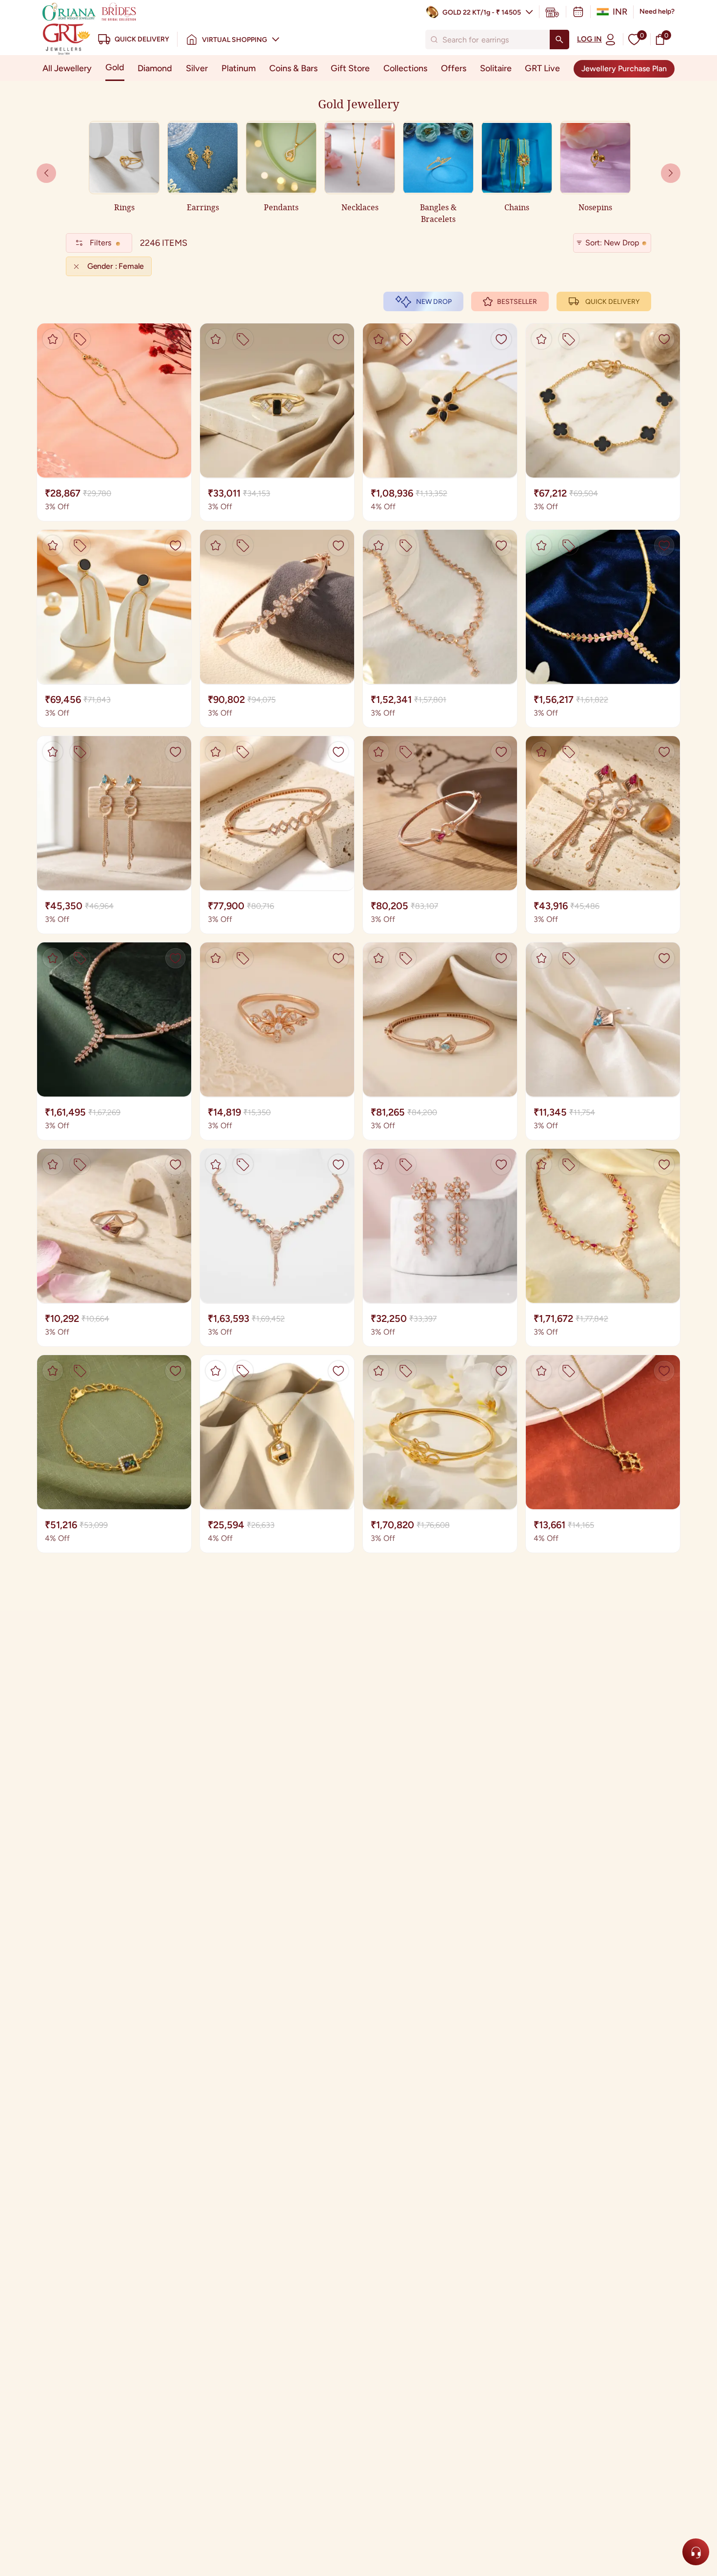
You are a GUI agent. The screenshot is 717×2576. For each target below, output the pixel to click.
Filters (100, 243)
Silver (197, 68)
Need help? (657, 11)
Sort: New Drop (612, 243)
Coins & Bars (293, 68)
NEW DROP (434, 302)
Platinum (239, 68)
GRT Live (542, 68)
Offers (454, 68)
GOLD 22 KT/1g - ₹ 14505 (482, 12)
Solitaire (496, 68)
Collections (405, 68)
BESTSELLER (517, 302)
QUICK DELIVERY (612, 302)
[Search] (559, 40)
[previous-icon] (671, 173)
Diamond (155, 68)
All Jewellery (67, 68)
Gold (115, 67)
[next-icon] (46, 173)
